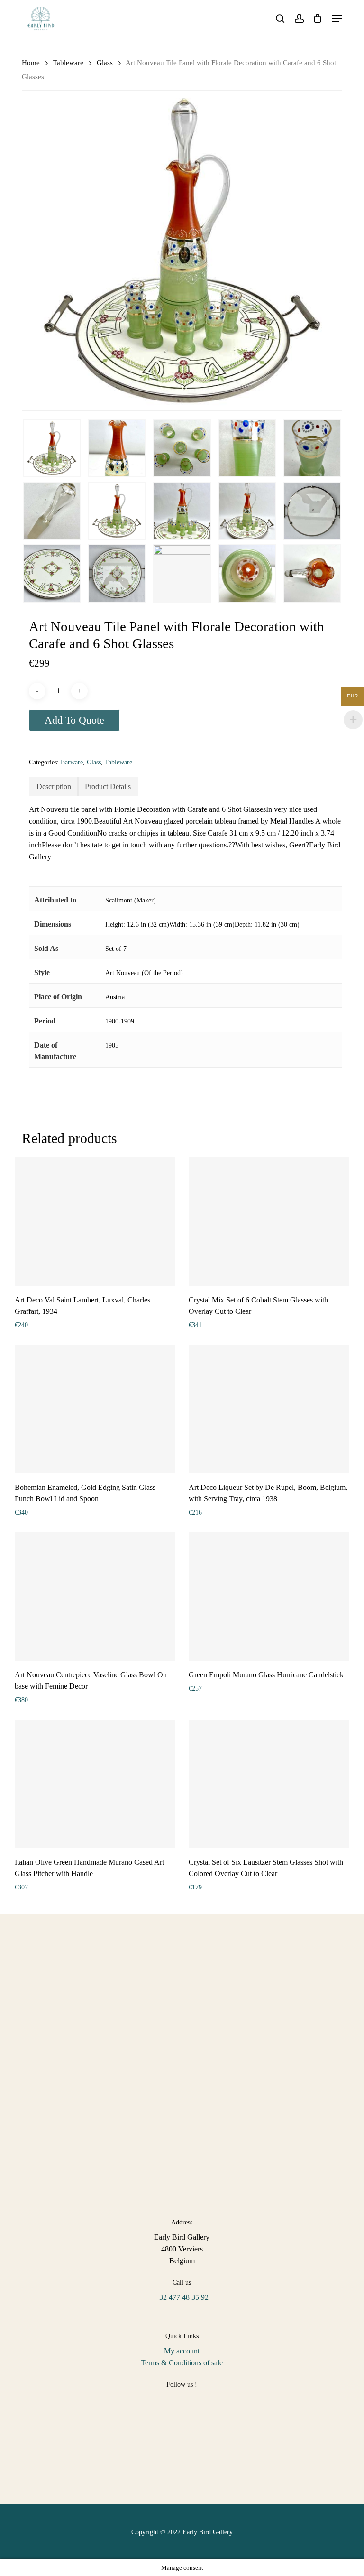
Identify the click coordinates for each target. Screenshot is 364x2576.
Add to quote (74, 720)
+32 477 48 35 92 (182, 2297)
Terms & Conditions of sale (182, 2363)
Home (31, 63)
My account (182, 2351)
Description (54, 786)
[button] (337, 19)
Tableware (68, 63)
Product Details (108, 786)
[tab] (54, 786)
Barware (72, 762)
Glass (105, 63)
